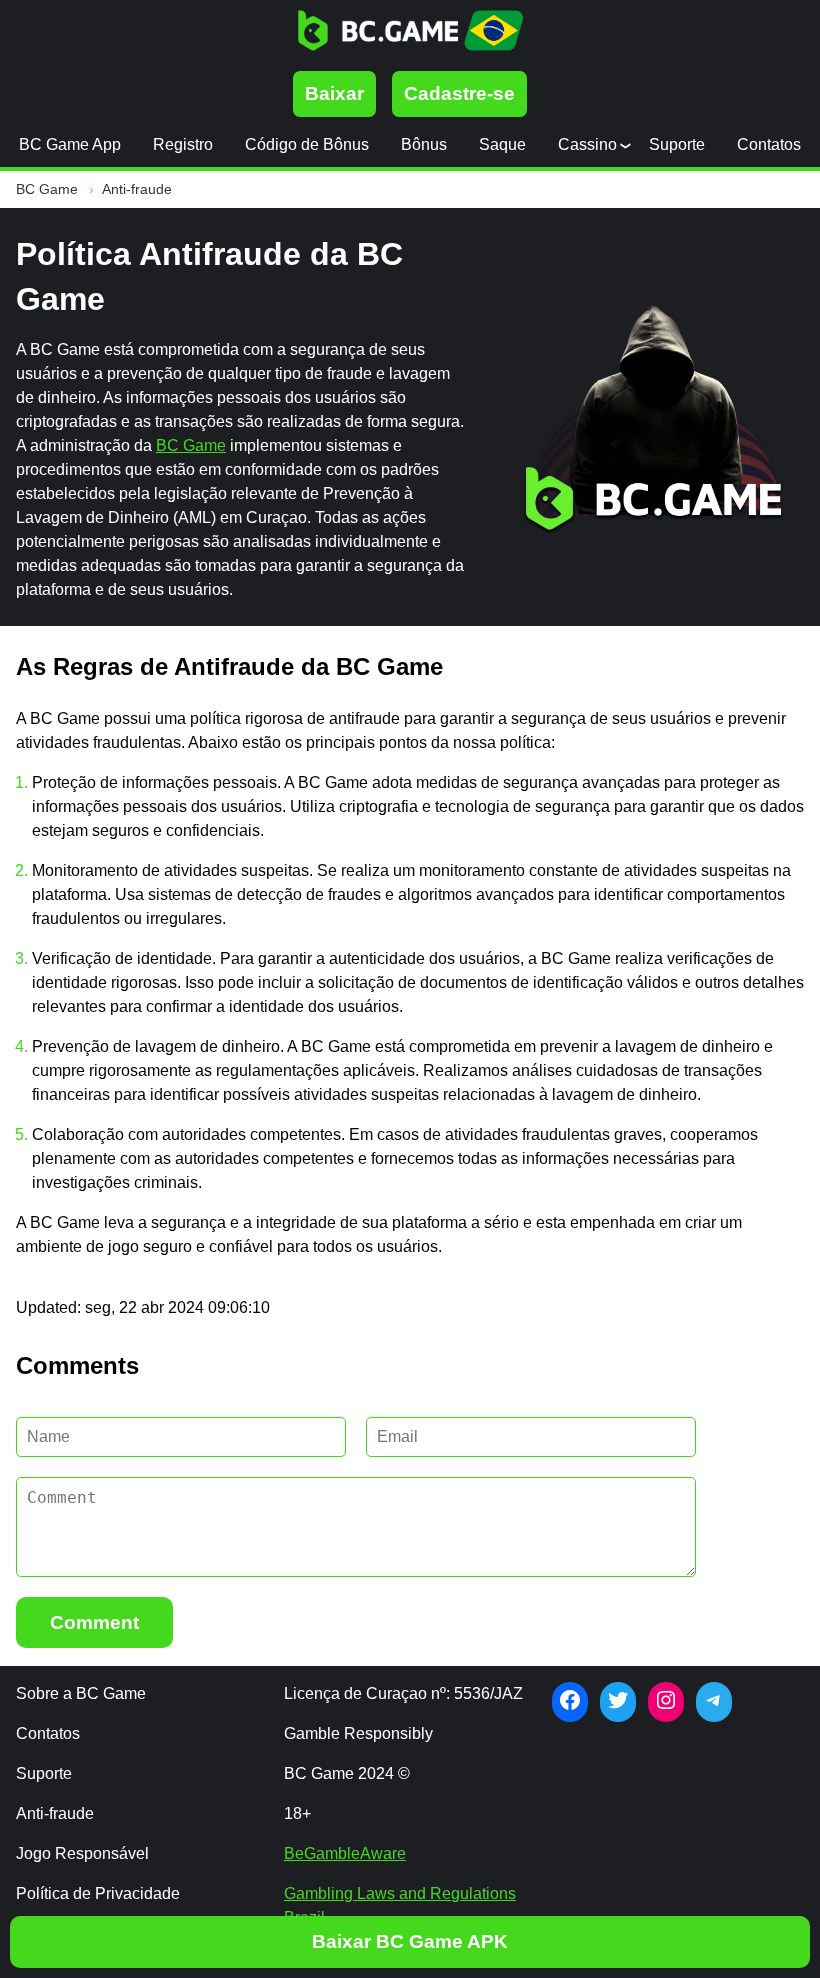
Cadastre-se (459, 93)
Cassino (587, 144)
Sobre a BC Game (81, 1693)
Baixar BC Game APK (410, 1941)
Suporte (677, 144)
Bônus (424, 144)
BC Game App (70, 144)
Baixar (334, 93)
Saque (502, 144)
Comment (94, 1622)
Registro (183, 144)
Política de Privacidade (98, 1893)
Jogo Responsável (82, 1853)
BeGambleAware (345, 1853)
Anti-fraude (55, 1813)
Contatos (769, 144)
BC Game (191, 445)
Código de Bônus (307, 144)
